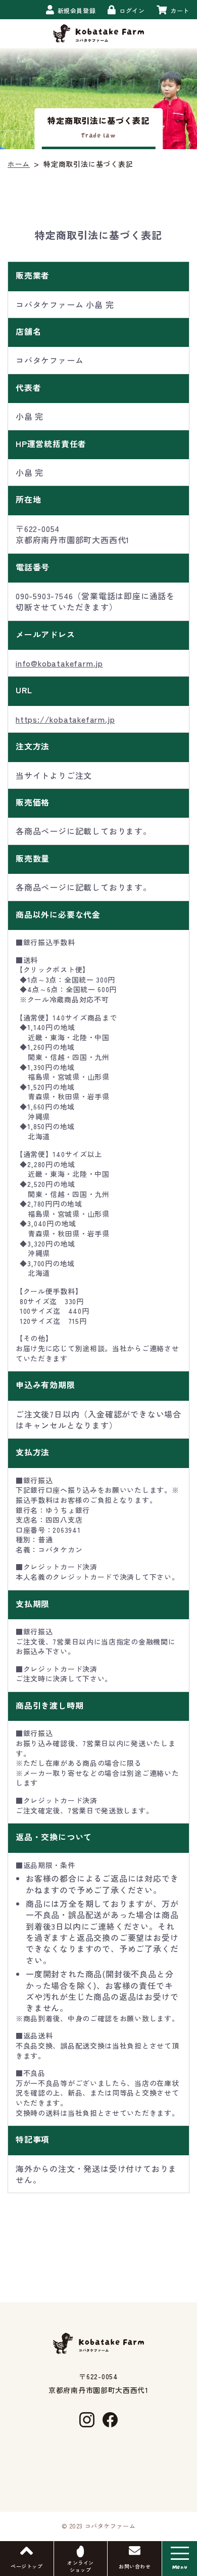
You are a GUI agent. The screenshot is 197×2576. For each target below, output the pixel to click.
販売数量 (33, 858)
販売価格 (33, 802)
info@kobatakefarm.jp (59, 663)
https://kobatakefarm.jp (65, 719)
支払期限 (33, 1604)
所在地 (28, 499)
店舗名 (28, 331)
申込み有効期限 (45, 1385)
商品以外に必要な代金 (58, 914)
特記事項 (33, 2139)
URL (24, 690)
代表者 (28, 387)
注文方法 (33, 746)
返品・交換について (54, 1837)
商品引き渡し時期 (50, 1705)
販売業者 (33, 275)
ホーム (19, 164)
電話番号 (33, 567)
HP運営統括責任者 (51, 443)
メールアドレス (45, 634)
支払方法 (33, 1452)
